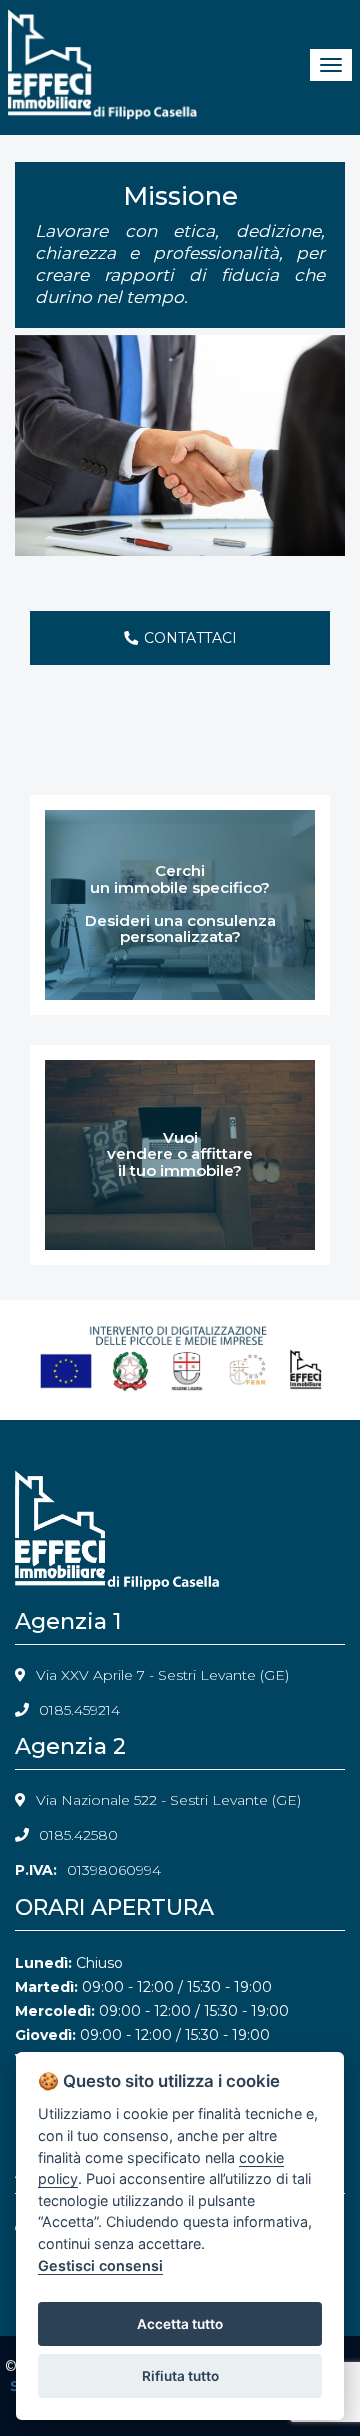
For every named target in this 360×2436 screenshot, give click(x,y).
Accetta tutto (180, 2324)
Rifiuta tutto (180, 2376)
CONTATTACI (190, 638)
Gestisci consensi (100, 2265)
